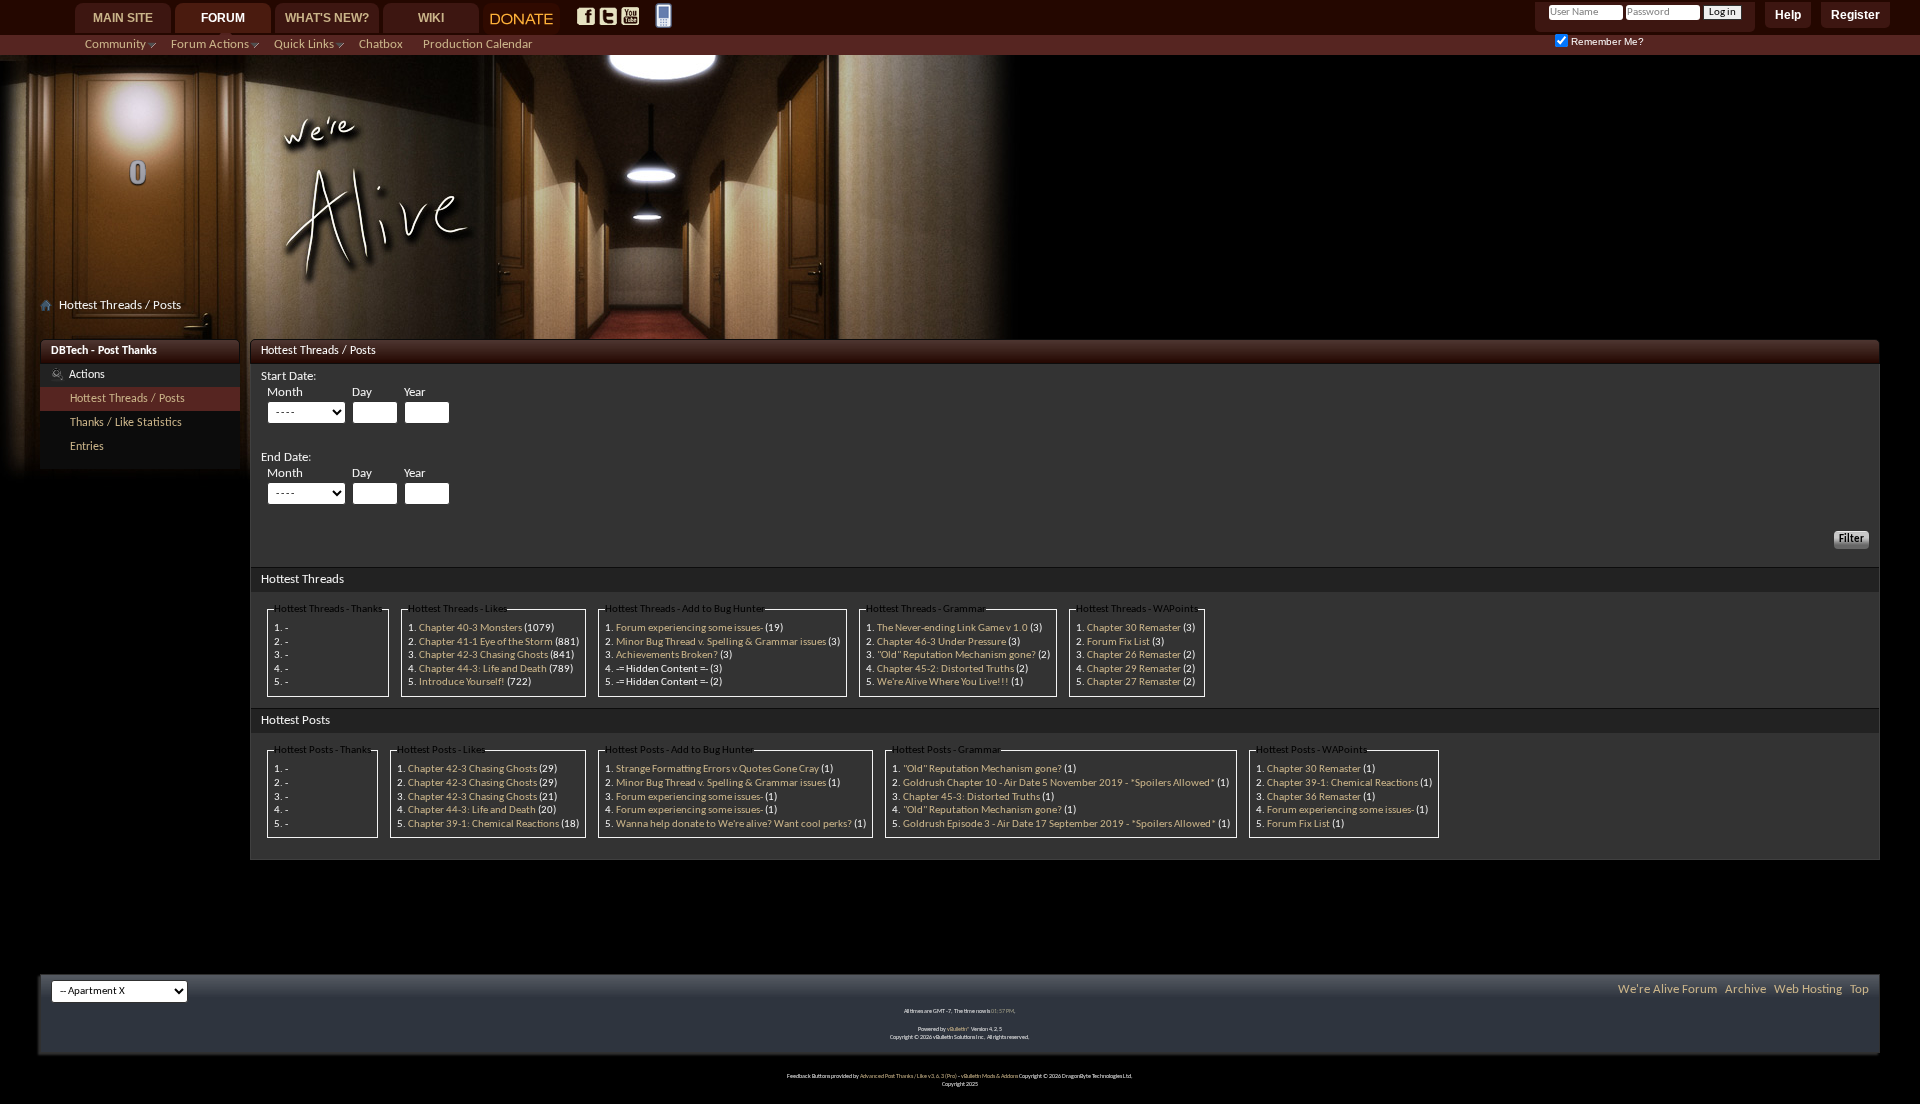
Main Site (123, 18)
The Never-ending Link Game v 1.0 (952, 628)
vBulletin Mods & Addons (989, 1076)
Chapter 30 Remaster (1134, 628)
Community (115, 44)
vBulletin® (958, 1029)
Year (415, 392)
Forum (223, 18)
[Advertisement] (960, 326)
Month (285, 392)
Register (1855, 15)
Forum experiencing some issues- (689, 628)
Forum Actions (210, 44)
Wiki (431, 18)
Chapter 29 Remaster (1134, 669)
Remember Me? (1606, 41)
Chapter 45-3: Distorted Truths (971, 797)
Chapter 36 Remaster (1314, 797)
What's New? (327, 18)
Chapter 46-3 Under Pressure (941, 642)
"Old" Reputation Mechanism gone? (956, 655)
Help (1788, 15)
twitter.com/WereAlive (608, 16)
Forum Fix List (1118, 642)
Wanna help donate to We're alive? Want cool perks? (734, 824)
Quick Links (304, 44)
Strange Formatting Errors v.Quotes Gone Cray (717, 769)
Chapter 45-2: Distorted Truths (945, 669)
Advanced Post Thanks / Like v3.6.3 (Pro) (908, 1076)
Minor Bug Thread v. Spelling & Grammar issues (721, 642)
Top (1859, 989)
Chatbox (381, 44)
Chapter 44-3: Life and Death (483, 669)
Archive (1745, 989)
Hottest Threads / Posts (127, 399)
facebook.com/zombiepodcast (586, 16)
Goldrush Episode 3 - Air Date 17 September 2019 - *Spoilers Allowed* (1059, 824)
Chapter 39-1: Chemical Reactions (483, 824)
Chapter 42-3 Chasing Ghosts (483, 655)
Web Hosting (1808, 989)
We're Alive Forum (1667, 989)
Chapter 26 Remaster (1134, 655)
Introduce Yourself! (462, 682)
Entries (87, 447)
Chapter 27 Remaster (1134, 682)
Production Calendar (478, 44)
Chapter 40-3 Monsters (470, 628)
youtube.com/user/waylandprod (630, 16)
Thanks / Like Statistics (126, 423)
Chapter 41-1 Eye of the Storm (486, 642)
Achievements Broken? (667, 655)
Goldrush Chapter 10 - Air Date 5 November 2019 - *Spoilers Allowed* (1059, 783)
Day (362, 392)
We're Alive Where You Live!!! (943, 682)
